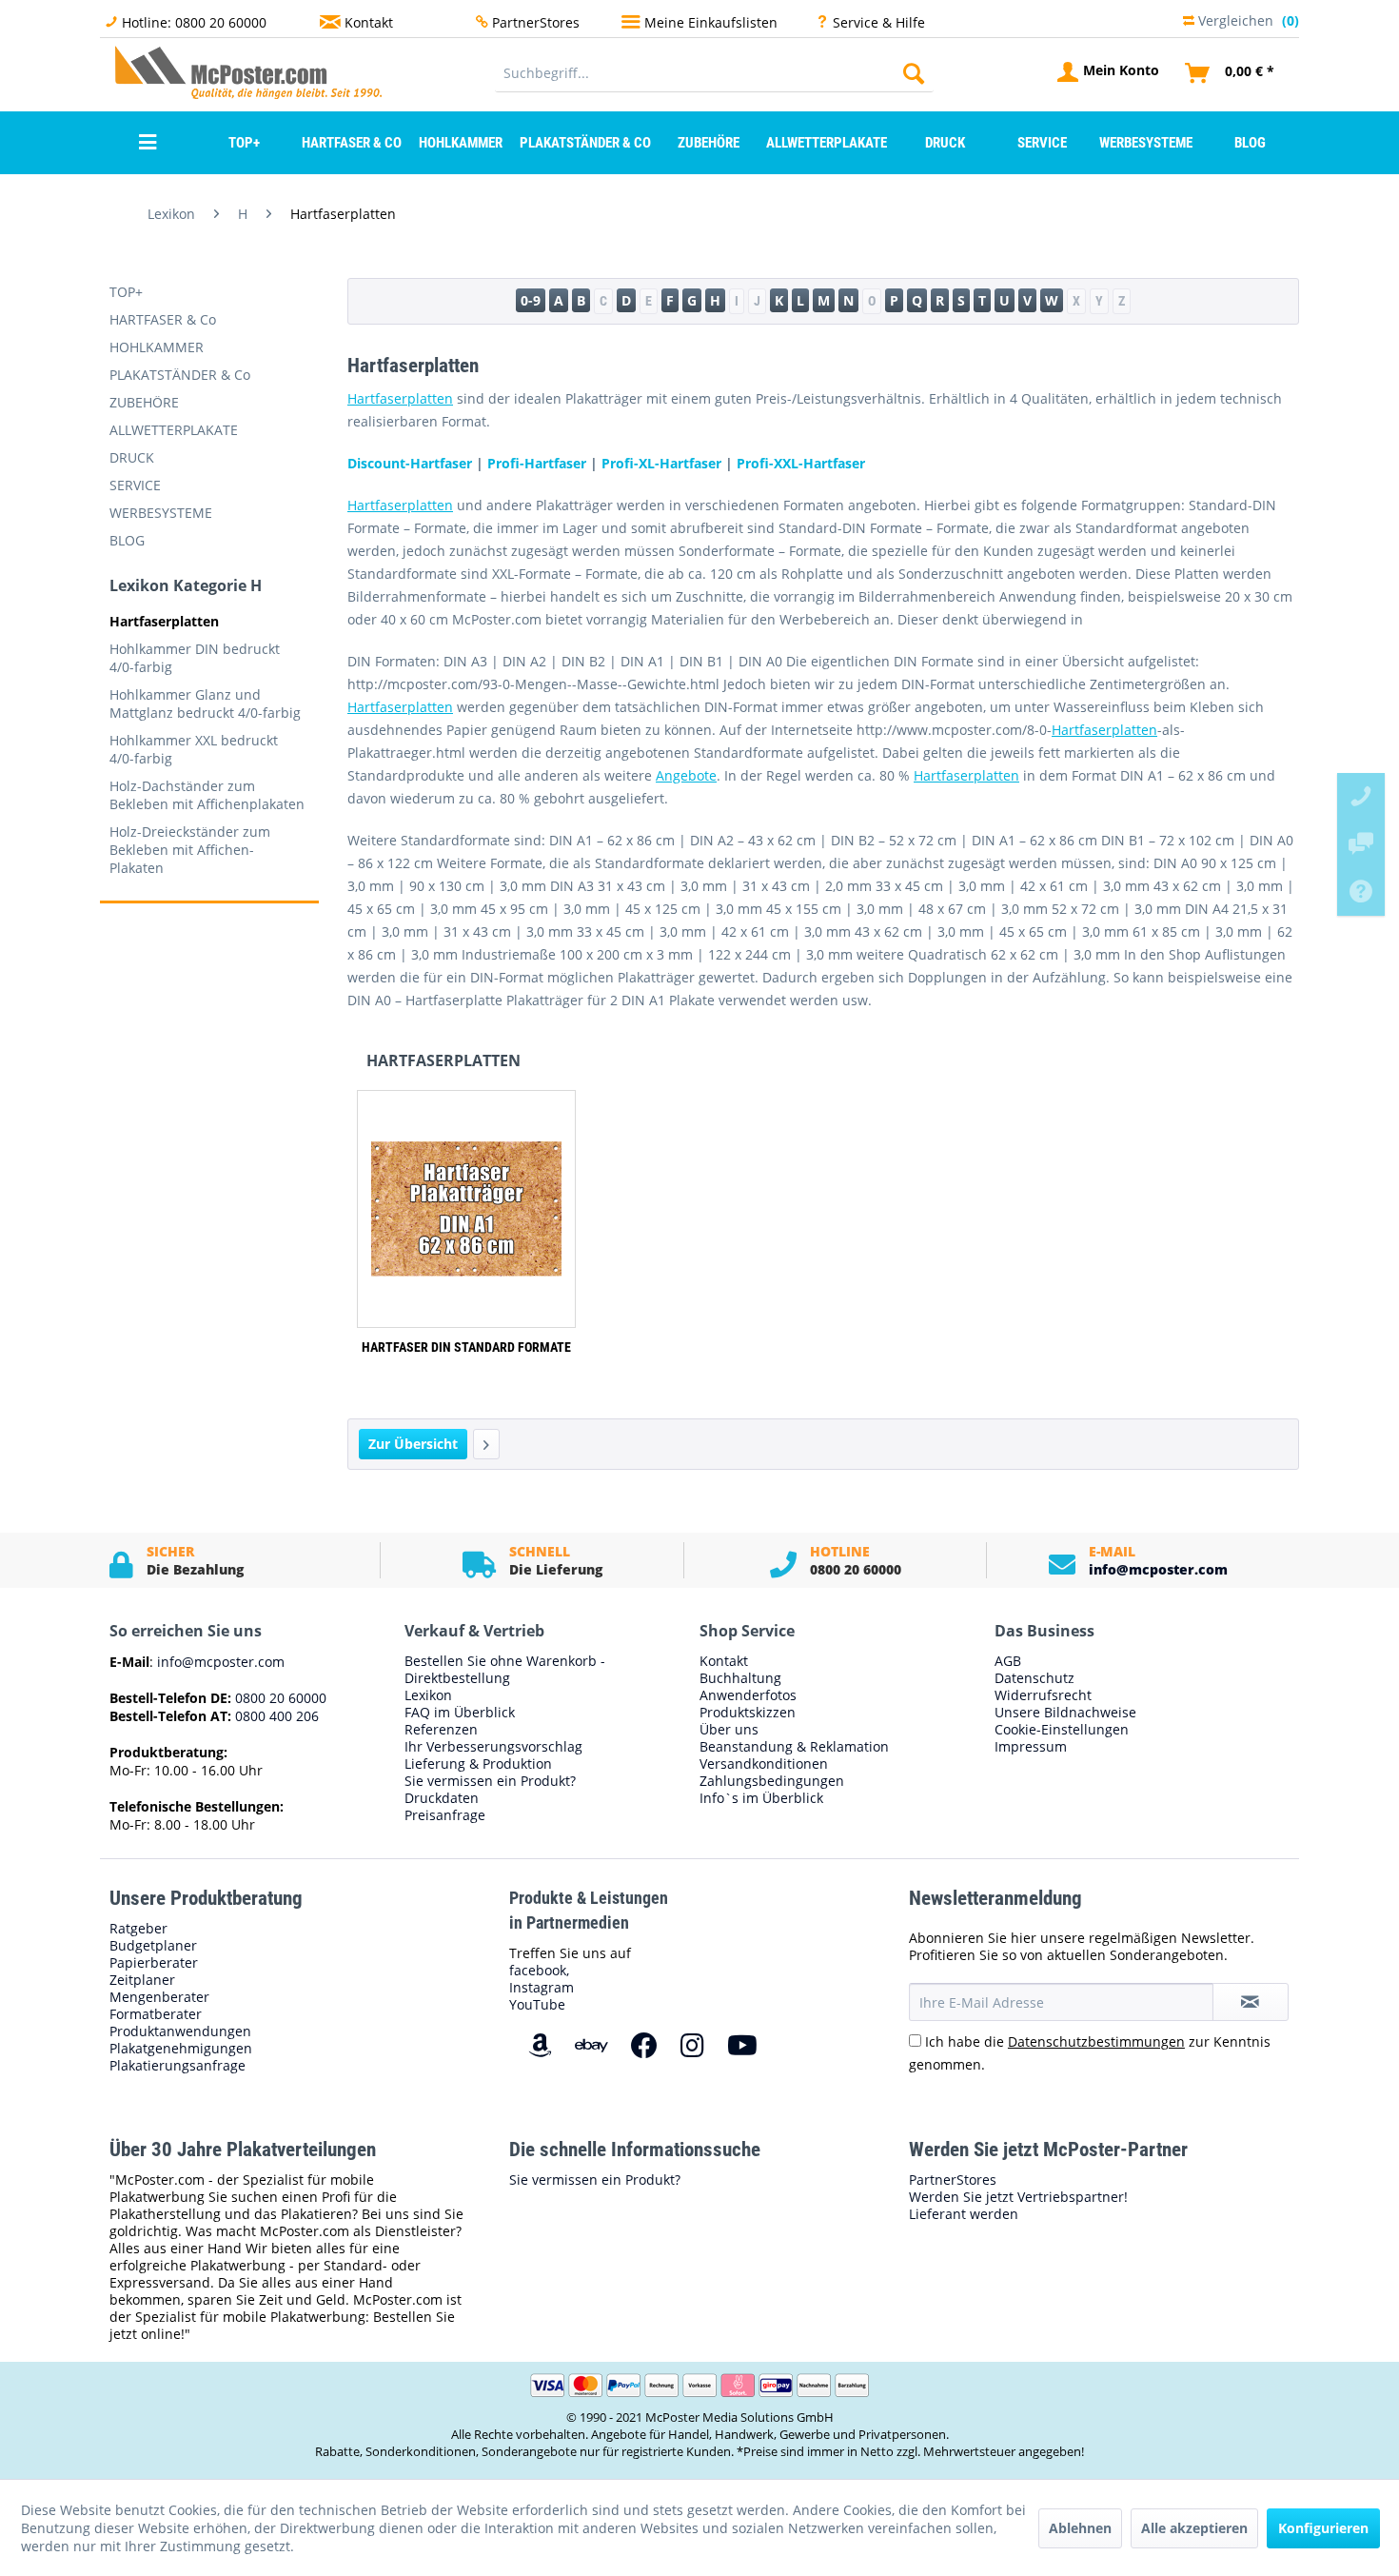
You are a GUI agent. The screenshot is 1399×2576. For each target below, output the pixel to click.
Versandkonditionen (764, 1764)
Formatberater (156, 2014)
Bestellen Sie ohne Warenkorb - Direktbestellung (505, 1670)
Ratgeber (138, 1929)
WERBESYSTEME (161, 513)
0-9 (531, 300)
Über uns (729, 1730)
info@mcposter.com (1158, 1569)
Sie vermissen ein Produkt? (490, 1781)
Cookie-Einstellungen (1062, 1730)
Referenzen (441, 1730)
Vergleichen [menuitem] (1247, 19)
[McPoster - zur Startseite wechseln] (152, 72)
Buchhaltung (740, 1678)
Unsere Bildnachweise (1065, 1713)
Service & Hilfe (879, 22)
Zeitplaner (142, 1980)
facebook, (539, 1970)
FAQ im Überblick (460, 1713)
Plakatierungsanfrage (177, 2066)
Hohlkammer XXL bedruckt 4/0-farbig (194, 749)
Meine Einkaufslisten (711, 22)
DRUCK (132, 457)
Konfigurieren (1323, 2528)
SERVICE (135, 485)
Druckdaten (442, 1798)
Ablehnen (1080, 2528)
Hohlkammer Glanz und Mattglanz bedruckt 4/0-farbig (205, 703)
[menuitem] (714, 73)
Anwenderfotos (748, 1695)
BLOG (127, 540)
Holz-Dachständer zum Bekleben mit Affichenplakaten (207, 795)
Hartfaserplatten (164, 621)
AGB (1008, 1661)
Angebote (686, 775)
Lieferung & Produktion (478, 1764)
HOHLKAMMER (157, 347)
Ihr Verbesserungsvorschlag (493, 1747)
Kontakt (369, 22)
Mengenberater (159, 1997)
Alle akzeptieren (1194, 2528)
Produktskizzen (748, 1713)
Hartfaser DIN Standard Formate (466, 1347)
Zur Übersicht (413, 1444)
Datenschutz (1034, 1678)
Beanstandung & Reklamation (794, 1747)
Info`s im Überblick (761, 1798)
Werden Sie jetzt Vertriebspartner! (1018, 2197)
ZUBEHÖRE (144, 402)
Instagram (542, 1987)
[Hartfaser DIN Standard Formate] (466, 1209)
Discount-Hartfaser (410, 463)
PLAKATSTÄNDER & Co (180, 375)
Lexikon (428, 1695)
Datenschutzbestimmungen (1096, 2041)
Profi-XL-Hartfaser (661, 463)
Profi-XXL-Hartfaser (801, 463)
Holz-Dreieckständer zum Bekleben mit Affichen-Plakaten (190, 850)
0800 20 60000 (279, 1698)
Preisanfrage (445, 1815)
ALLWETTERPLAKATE (174, 430)
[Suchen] (914, 73)
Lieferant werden (964, 2214)
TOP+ (126, 292)
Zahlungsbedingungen (772, 1781)
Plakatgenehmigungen (181, 2049)
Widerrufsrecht (1043, 1695)
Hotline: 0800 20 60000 (194, 22)
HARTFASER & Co (163, 319)
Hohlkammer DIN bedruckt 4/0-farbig (195, 658)
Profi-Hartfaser (537, 463)
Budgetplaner (153, 1946)
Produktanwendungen (180, 2031)
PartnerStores (536, 22)
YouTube (537, 2004)
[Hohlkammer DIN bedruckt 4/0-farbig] (486, 1444)
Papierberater (154, 1963)
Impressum (1031, 1747)
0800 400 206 (275, 1716)
